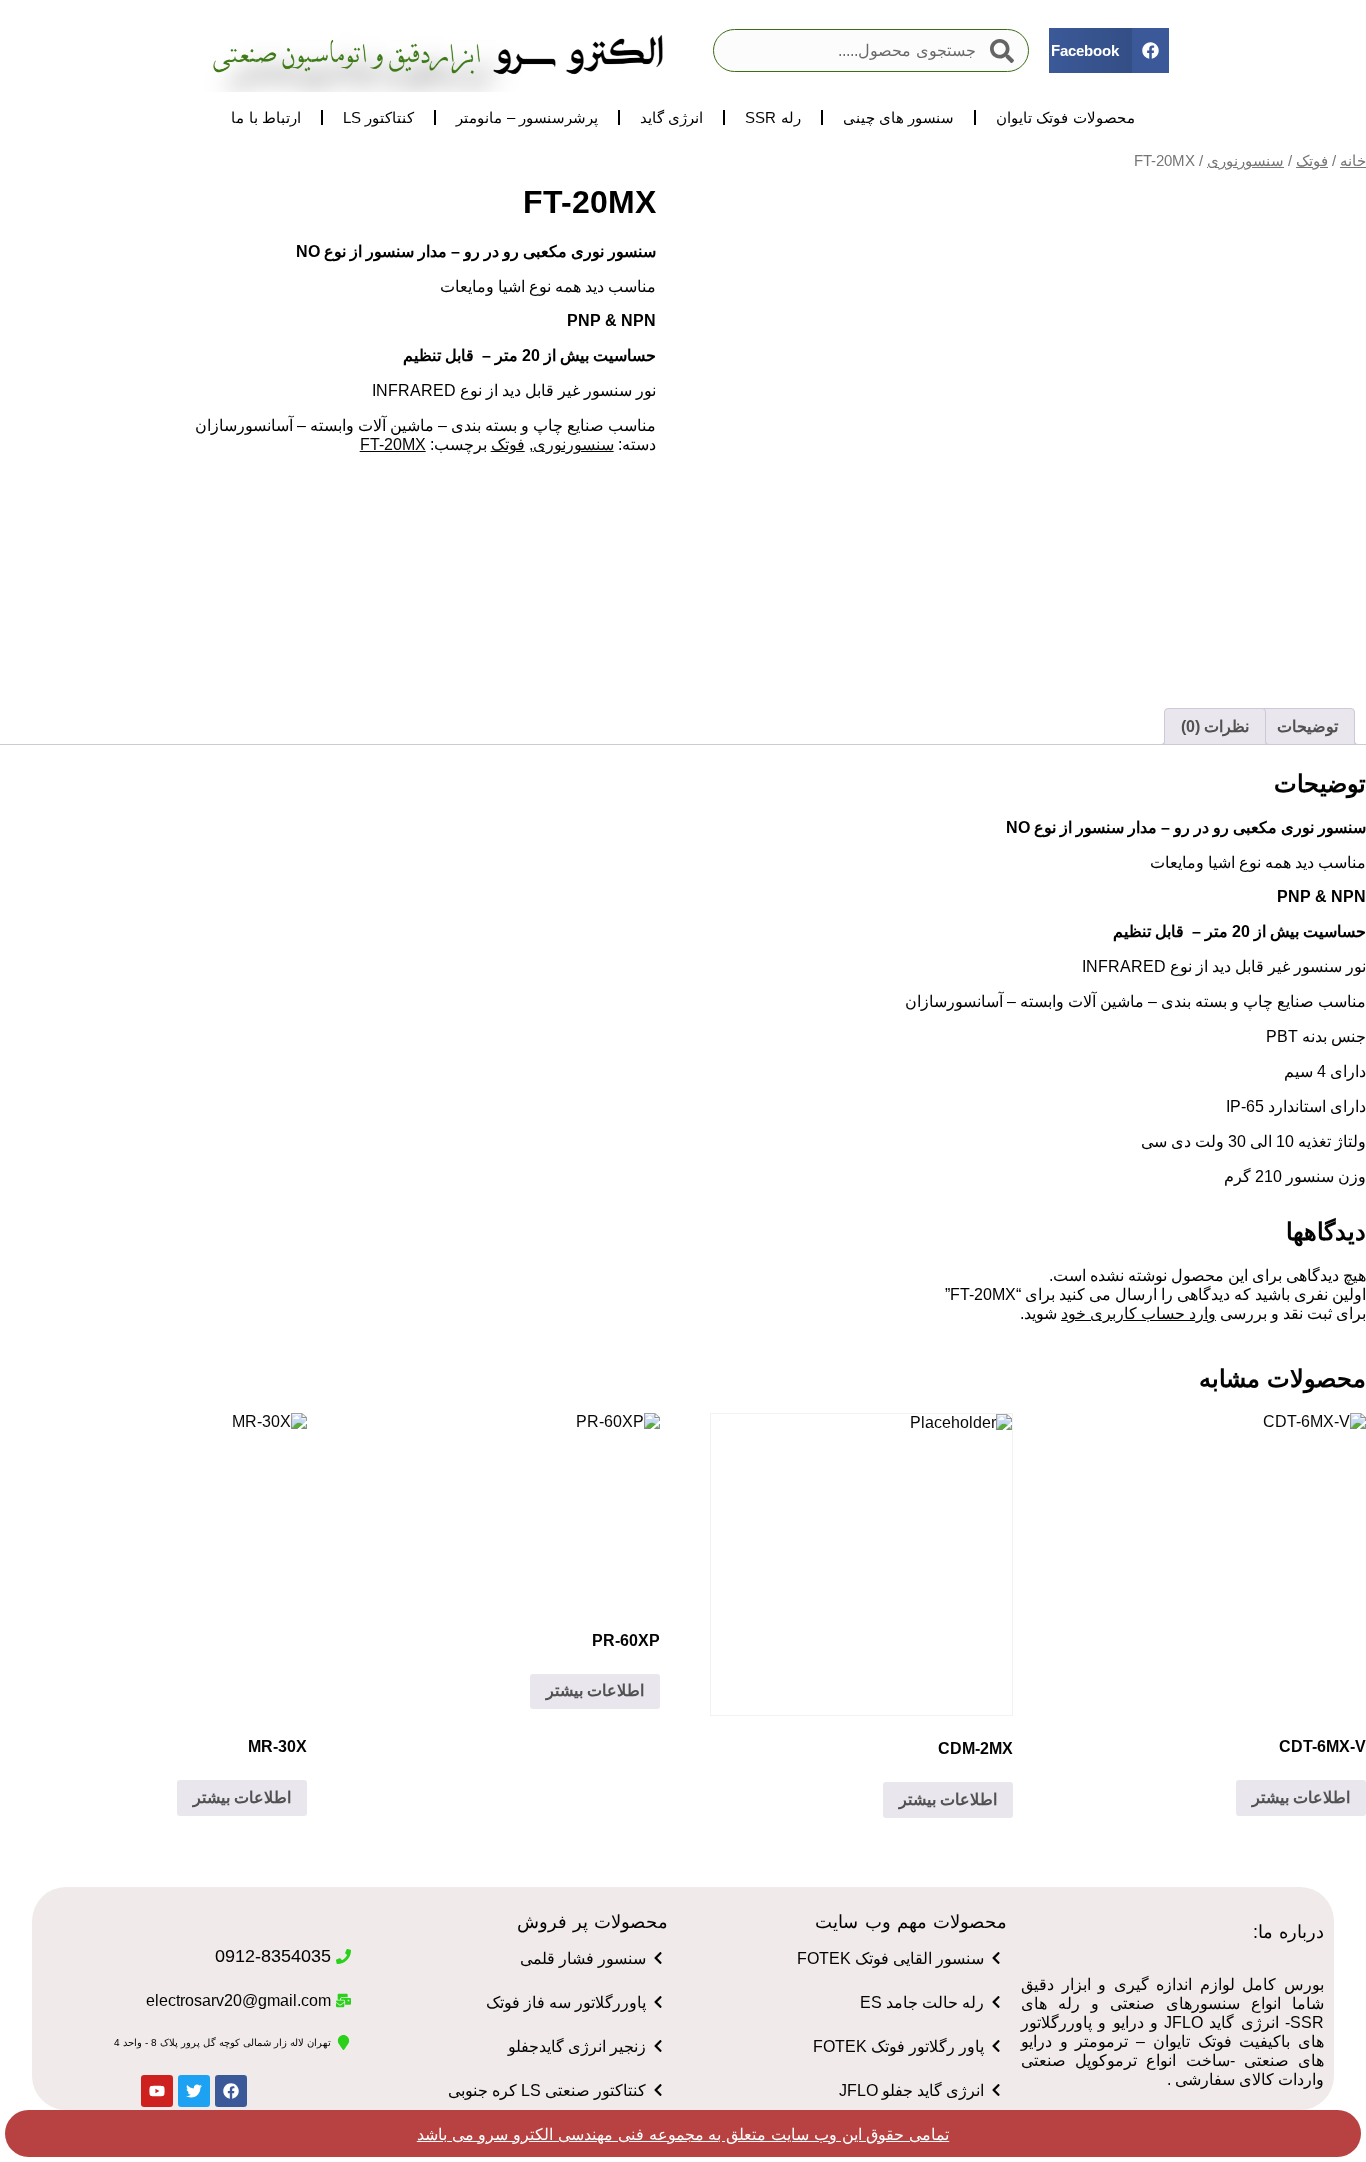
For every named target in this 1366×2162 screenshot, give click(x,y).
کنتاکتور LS (379, 117)
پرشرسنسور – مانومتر (526, 117)
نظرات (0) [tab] (1215, 726)
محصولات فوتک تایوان (1065, 117)
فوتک (1312, 161)
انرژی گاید (671, 117)
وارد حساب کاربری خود (1138, 1313)
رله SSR (773, 117)
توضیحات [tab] (1307, 726)
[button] (1108, 50)
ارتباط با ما (265, 117)
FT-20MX (393, 444)
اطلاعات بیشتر (1301, 1797)
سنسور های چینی (898, 117)
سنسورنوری (1245, 161)
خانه (1353, 161)
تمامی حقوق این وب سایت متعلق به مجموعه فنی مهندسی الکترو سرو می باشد (683, 2134)
